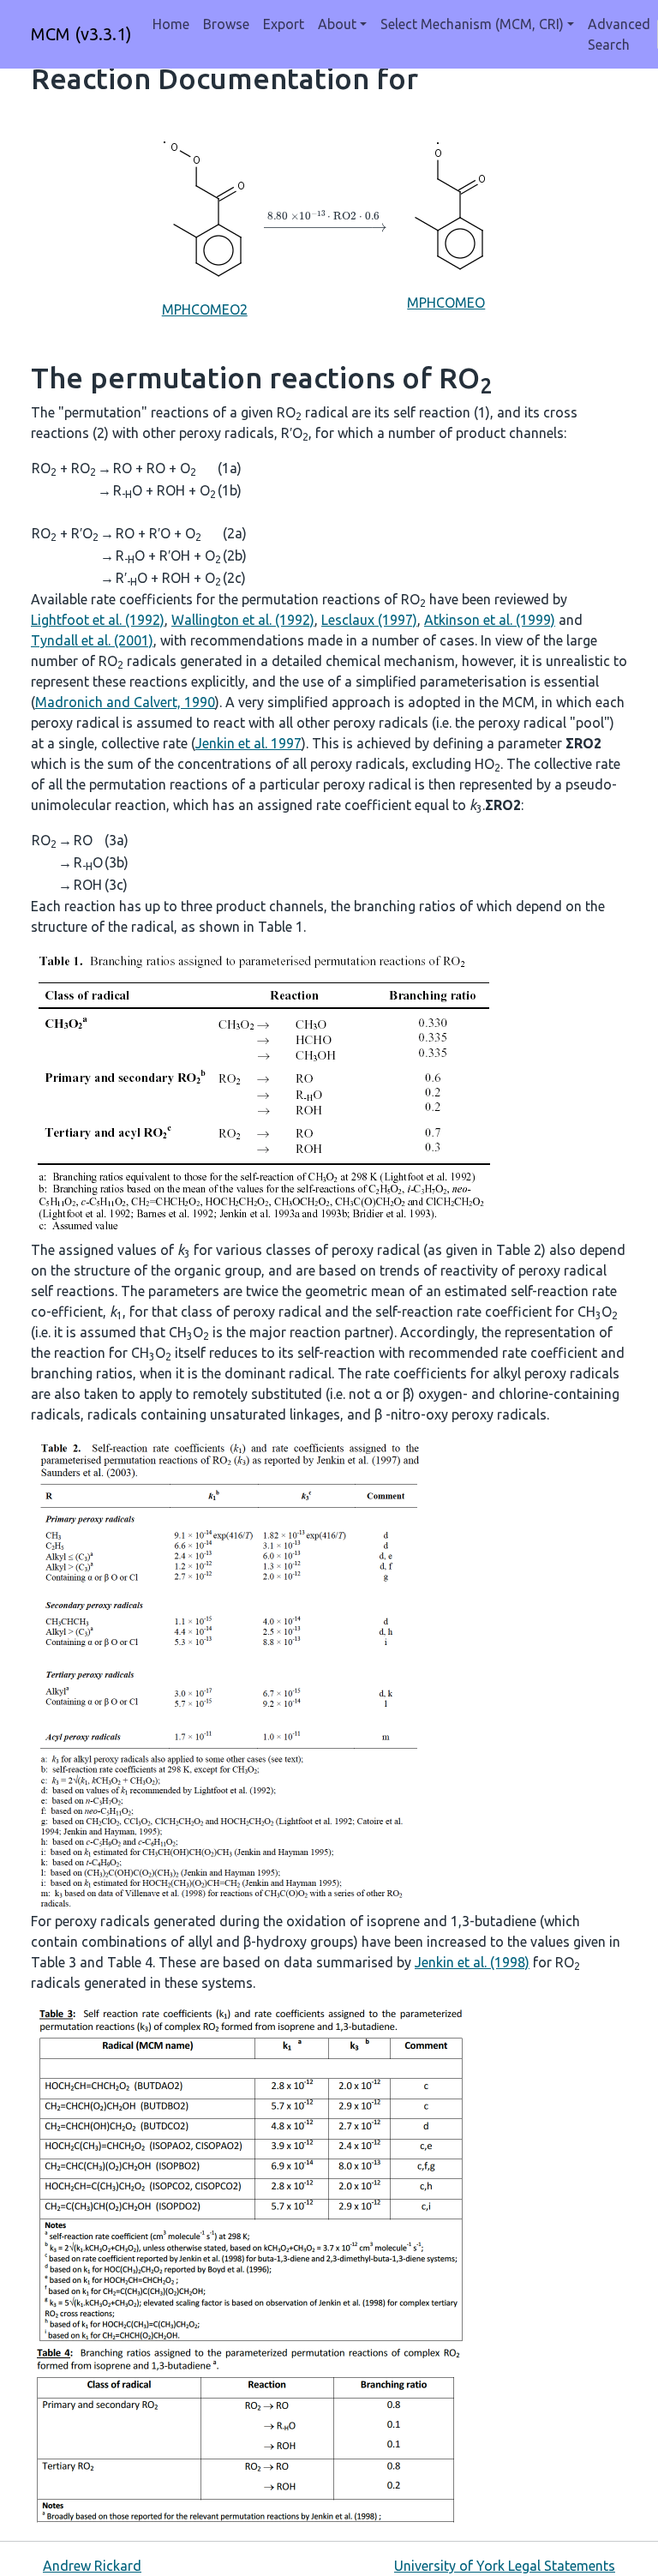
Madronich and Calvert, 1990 (125, 702)
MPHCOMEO (446, 303)
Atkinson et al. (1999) (490, 620)
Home (171, 24)
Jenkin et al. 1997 (248, 743)
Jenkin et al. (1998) (472, 1962)
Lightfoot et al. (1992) (98, 620)
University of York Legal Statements (505, 2566)
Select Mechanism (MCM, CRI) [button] (472, 24)
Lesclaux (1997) (369, 620)
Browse (226, 24)
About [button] (337, 24)
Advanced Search (619, 34)
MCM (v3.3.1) (81, 34)
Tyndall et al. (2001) (92, 640)
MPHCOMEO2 (205, 309)
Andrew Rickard (92, 2566)
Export (284, 24)
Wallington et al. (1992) (243, 620)
